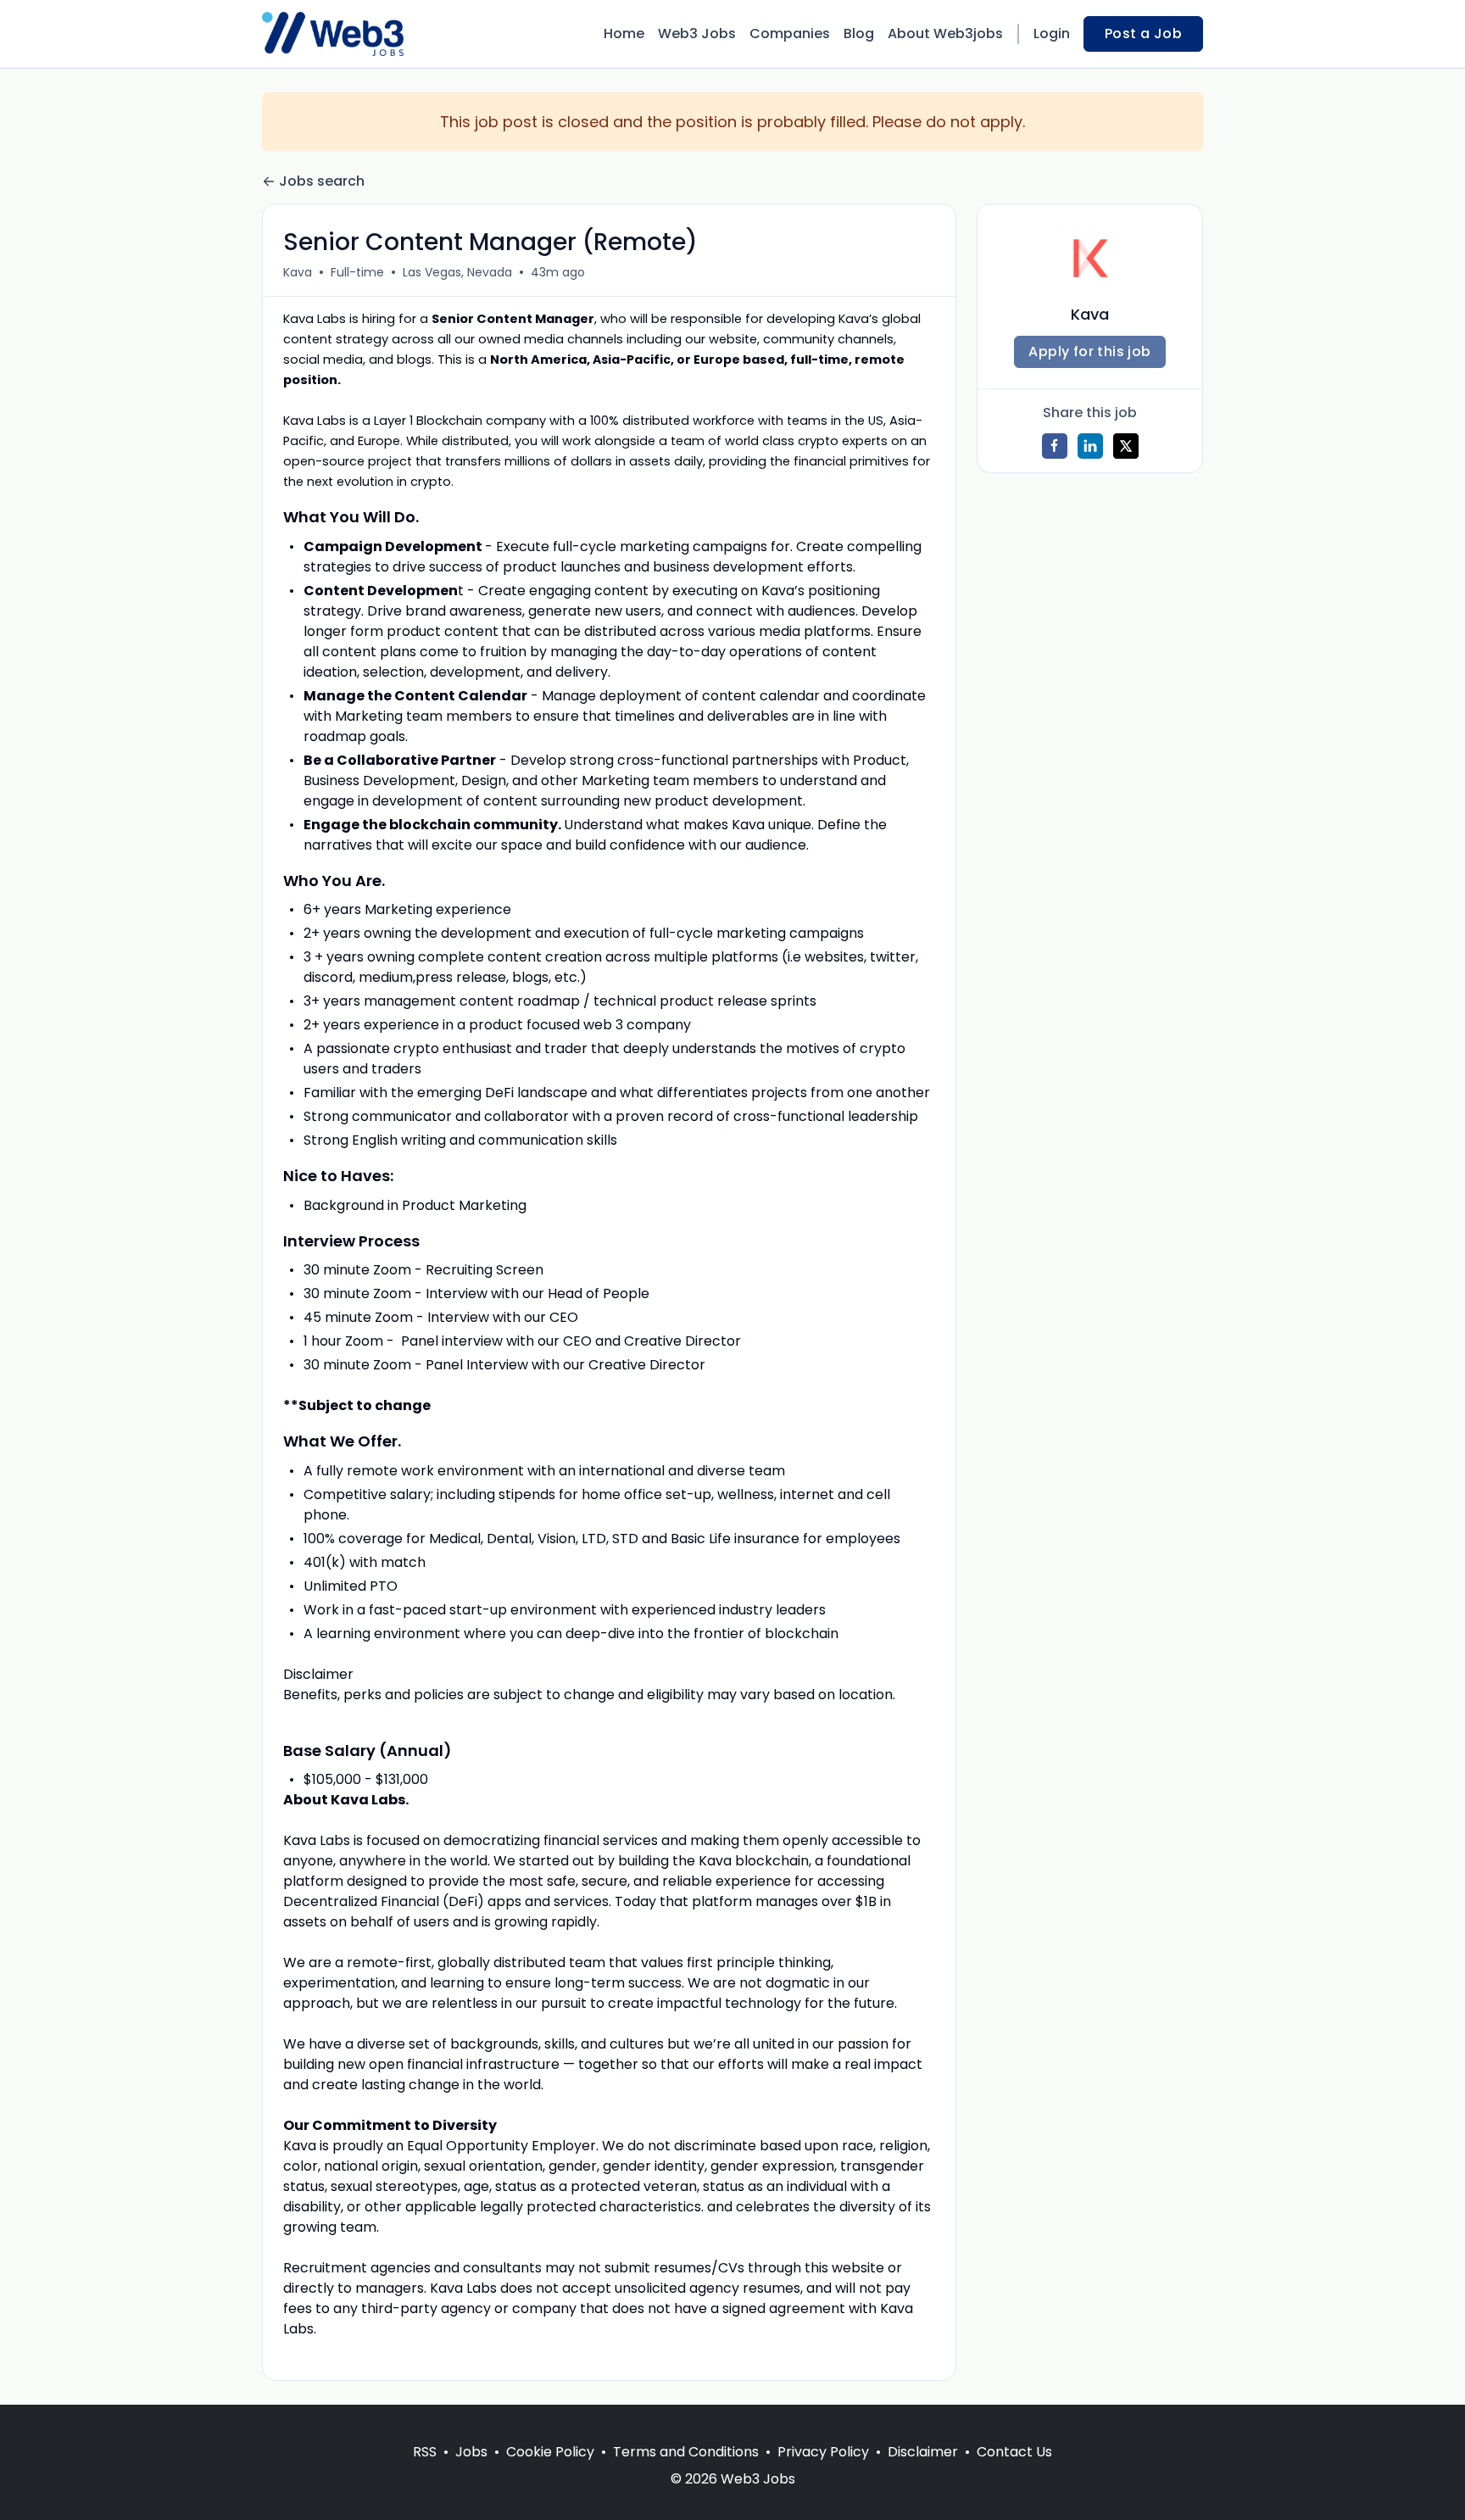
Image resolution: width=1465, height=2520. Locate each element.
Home (624, 33)
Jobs (471, 2452)
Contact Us (1014, 2452)
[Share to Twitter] (1126, 446)
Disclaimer (923, 2452)
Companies (790, 33)
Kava (298, 272)
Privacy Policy (823, 2452)
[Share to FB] (1055, 446)
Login (1052, 33)
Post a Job (1143, 33)
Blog (859, 33)
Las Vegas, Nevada (457, 272)
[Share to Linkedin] (1090, 446)
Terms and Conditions (686, 2452)
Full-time (357, 272)
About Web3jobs (945, 33)
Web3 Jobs (697, 33)
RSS (425, 2452)
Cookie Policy (550, 2452)
